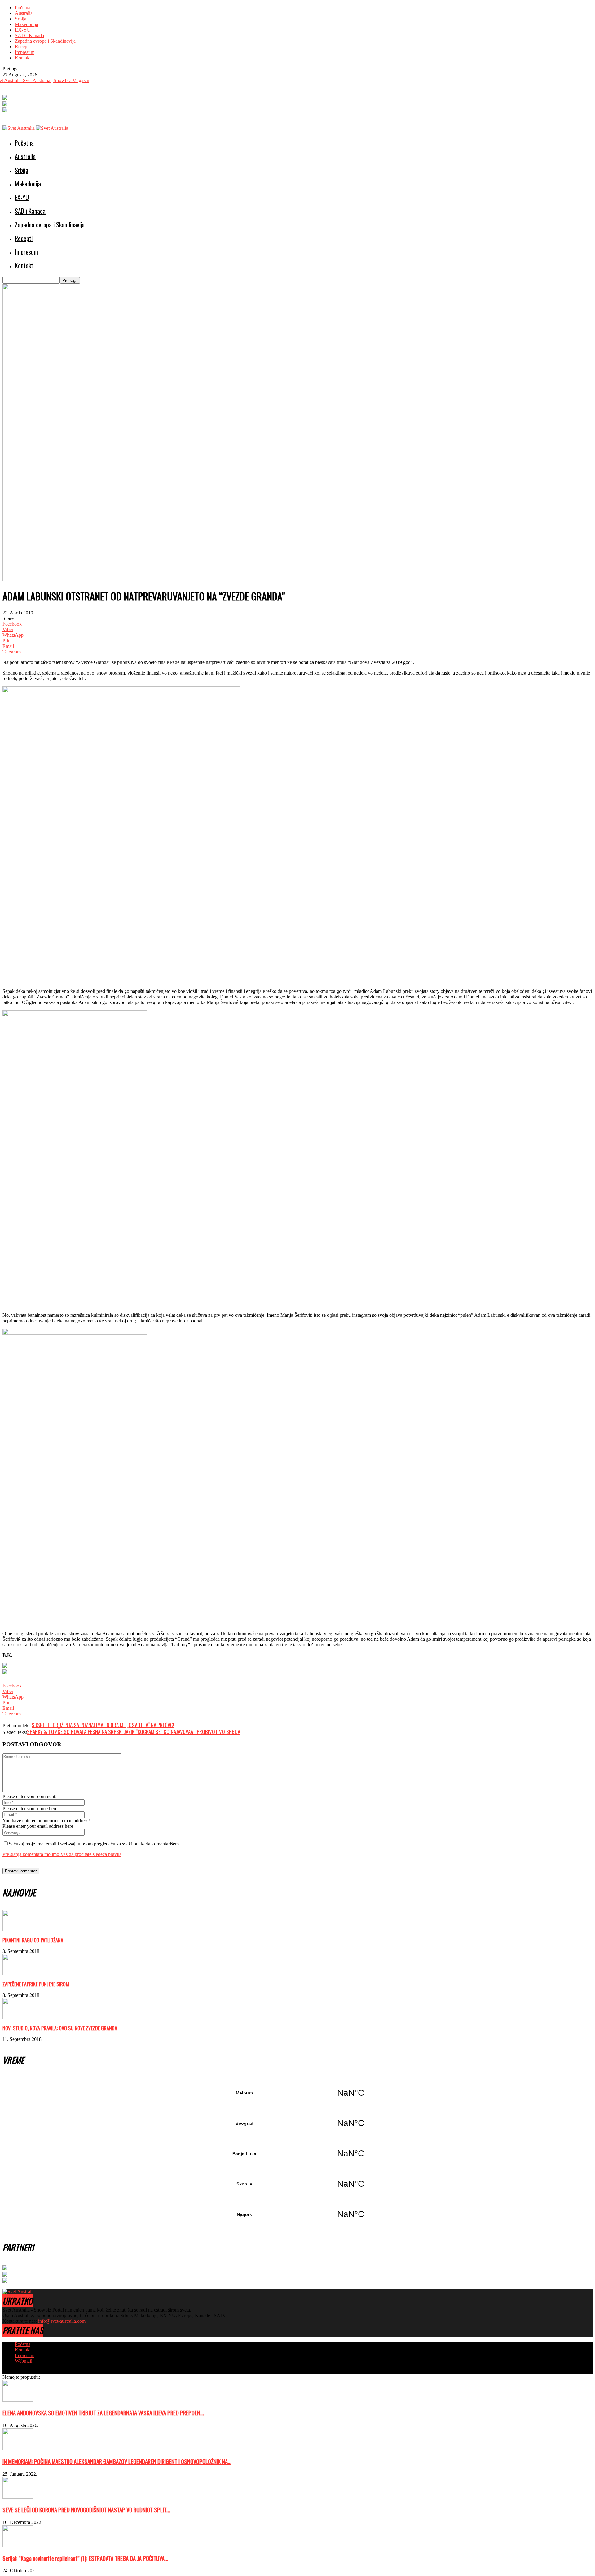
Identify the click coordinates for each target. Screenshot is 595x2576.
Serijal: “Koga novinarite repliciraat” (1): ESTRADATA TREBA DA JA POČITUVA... (85, 2558)
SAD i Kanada (29, 35)
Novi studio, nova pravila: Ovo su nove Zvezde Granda (60, 2028)
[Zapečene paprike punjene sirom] (18, 1973)
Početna (23, 8)
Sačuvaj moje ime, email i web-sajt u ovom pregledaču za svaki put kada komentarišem (94, 1844)
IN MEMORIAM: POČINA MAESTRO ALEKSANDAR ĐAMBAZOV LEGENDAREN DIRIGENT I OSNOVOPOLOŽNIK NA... (117, 2461)
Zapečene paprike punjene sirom (36, 1984)
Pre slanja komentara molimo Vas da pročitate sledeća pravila (62, 1854)
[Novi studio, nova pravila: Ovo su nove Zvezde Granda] (18, 2017)
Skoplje (297, 2184)
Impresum (25, 52)
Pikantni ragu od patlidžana (33, 1940)
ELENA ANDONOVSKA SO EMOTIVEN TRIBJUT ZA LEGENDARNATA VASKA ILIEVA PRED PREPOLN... (103, 2413)
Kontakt (23, 58)
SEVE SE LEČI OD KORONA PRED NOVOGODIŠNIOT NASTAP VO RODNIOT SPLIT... (86, 2510)
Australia (24, 13)
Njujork (297, 2214)
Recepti (22, 47)
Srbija (21, 19)
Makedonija (26, 24)
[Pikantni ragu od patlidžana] (18, 1929)
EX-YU (23, 30)
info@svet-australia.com (62, 2321)
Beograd (297, 2123)
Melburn (297, 2093)
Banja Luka (297, 2154)
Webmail (24, 2361)
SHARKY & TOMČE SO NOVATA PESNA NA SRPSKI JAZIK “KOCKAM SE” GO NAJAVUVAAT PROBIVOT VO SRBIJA (134, 1732)
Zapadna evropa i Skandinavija (45, 41)
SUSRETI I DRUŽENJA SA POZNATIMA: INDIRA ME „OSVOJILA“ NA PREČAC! (103, 1725)
